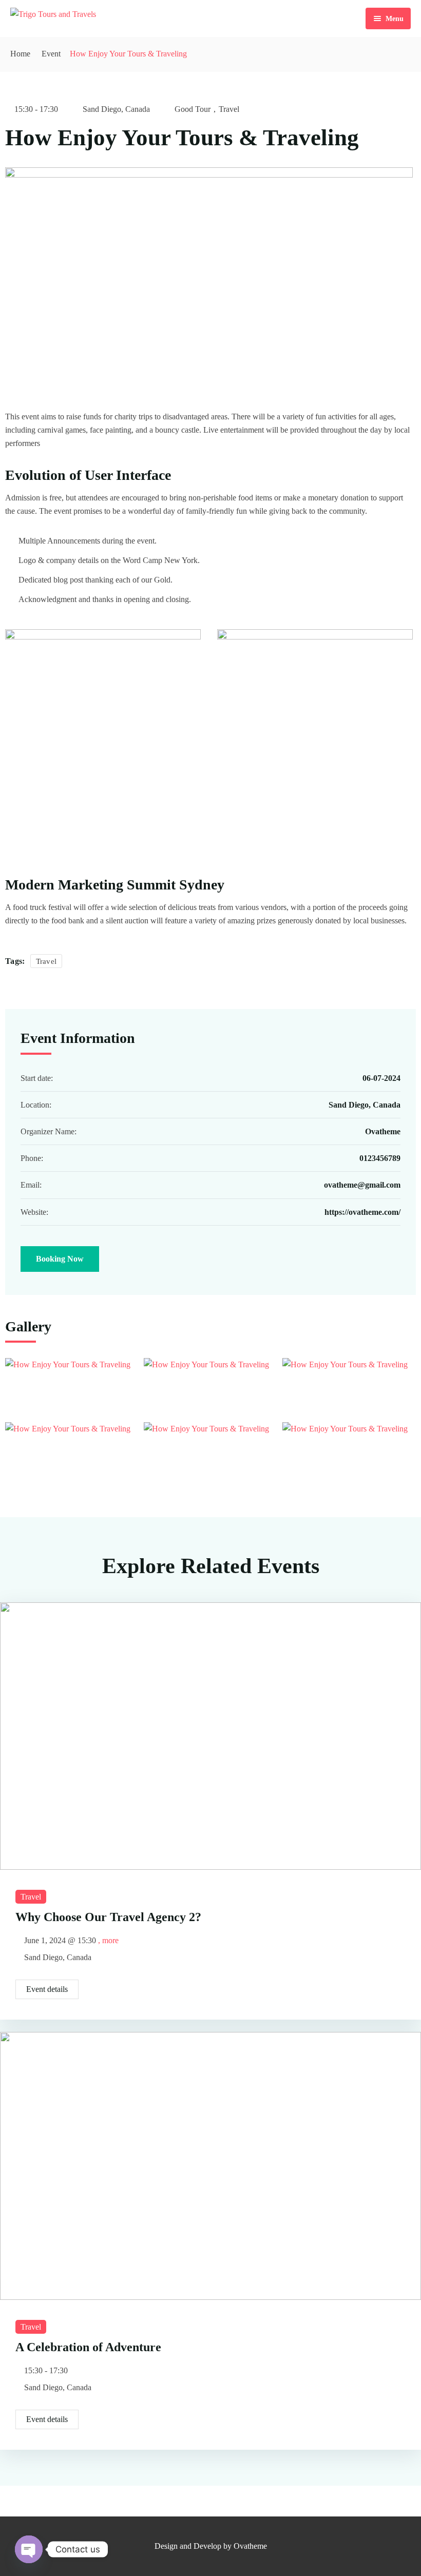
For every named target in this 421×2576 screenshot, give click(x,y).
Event (51, 54)
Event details (47, 1989)
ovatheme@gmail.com (362, 1185)
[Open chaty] (29, 2549)
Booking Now (60, 1259)
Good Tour (193, 109)
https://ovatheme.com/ (362, 1212)
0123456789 (380, 1158)
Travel (229, 109)
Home (20, 54)
